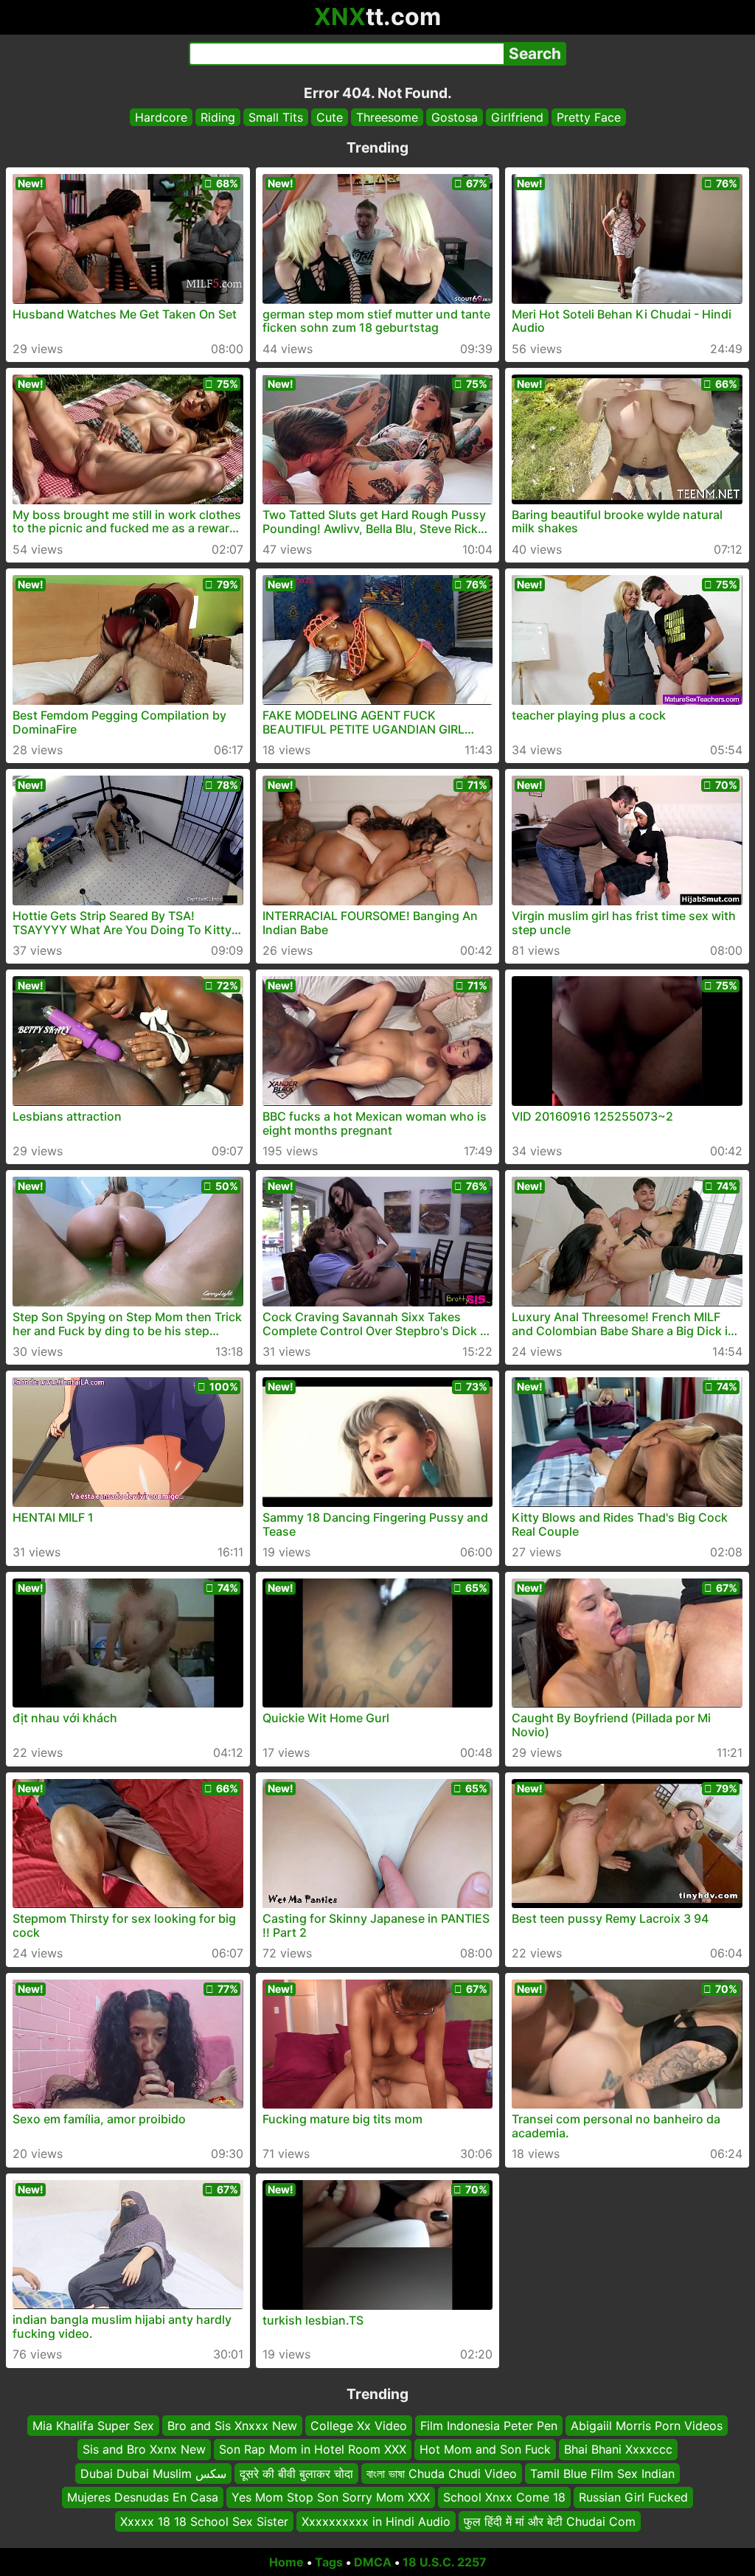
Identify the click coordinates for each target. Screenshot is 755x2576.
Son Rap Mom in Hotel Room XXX (313, 2449)
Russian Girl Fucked (633, 2497)
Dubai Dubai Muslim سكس (153, 2473)
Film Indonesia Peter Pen (489, 2426)
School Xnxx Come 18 (504, 2497)
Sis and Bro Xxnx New (144, 2449)
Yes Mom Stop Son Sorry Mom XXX (331, 2497)
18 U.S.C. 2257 (445, 2562)
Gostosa (455, 117)
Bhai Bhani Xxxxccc (618, 2449)
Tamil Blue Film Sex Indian (602, 2473)
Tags (329, 2562)
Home (286, 2562)
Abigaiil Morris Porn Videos (647, 2426)
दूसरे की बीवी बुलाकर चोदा (296, 2473)
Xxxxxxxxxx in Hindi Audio (376, 2521)
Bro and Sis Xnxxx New (232, 2426)
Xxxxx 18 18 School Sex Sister (204, 2521)
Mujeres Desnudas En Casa (143, 2497)
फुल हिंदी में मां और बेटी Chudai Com (550, 2521)
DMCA (373, 2562)
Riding (218, 117)
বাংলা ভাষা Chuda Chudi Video (442, 2473)
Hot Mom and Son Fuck (485, 2449)
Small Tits (276, 117)
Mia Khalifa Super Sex (93, 2426)
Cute (330, 117)
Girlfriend (517, 117)
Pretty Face (589, 117)
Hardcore (161, 117)
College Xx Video (359, 2426)
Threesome (387, 117)
